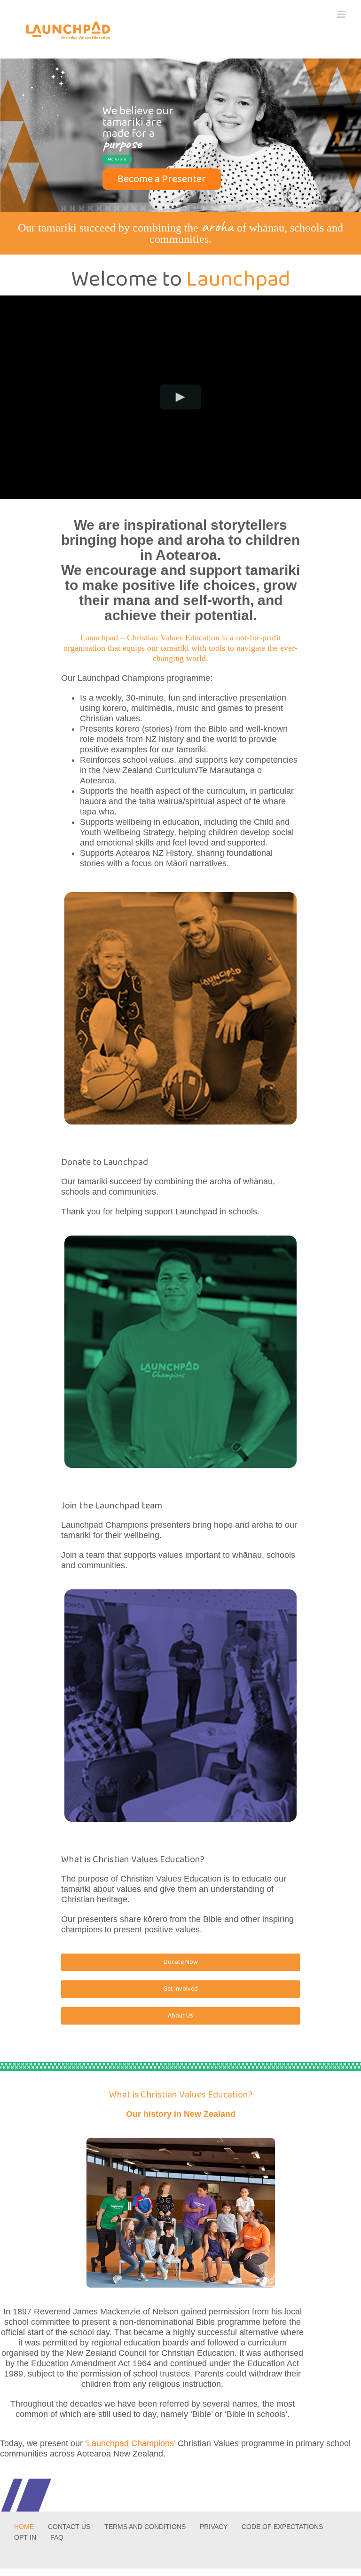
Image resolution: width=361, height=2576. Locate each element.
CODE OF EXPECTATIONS (282, 2527)
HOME (24, 2527)
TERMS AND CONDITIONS (145, 2527)
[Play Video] (181, 397)
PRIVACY (214, 2527)
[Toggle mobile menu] (342, 14)
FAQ (57, 2537)
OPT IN (25, 2537)
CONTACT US (69, 2527)
